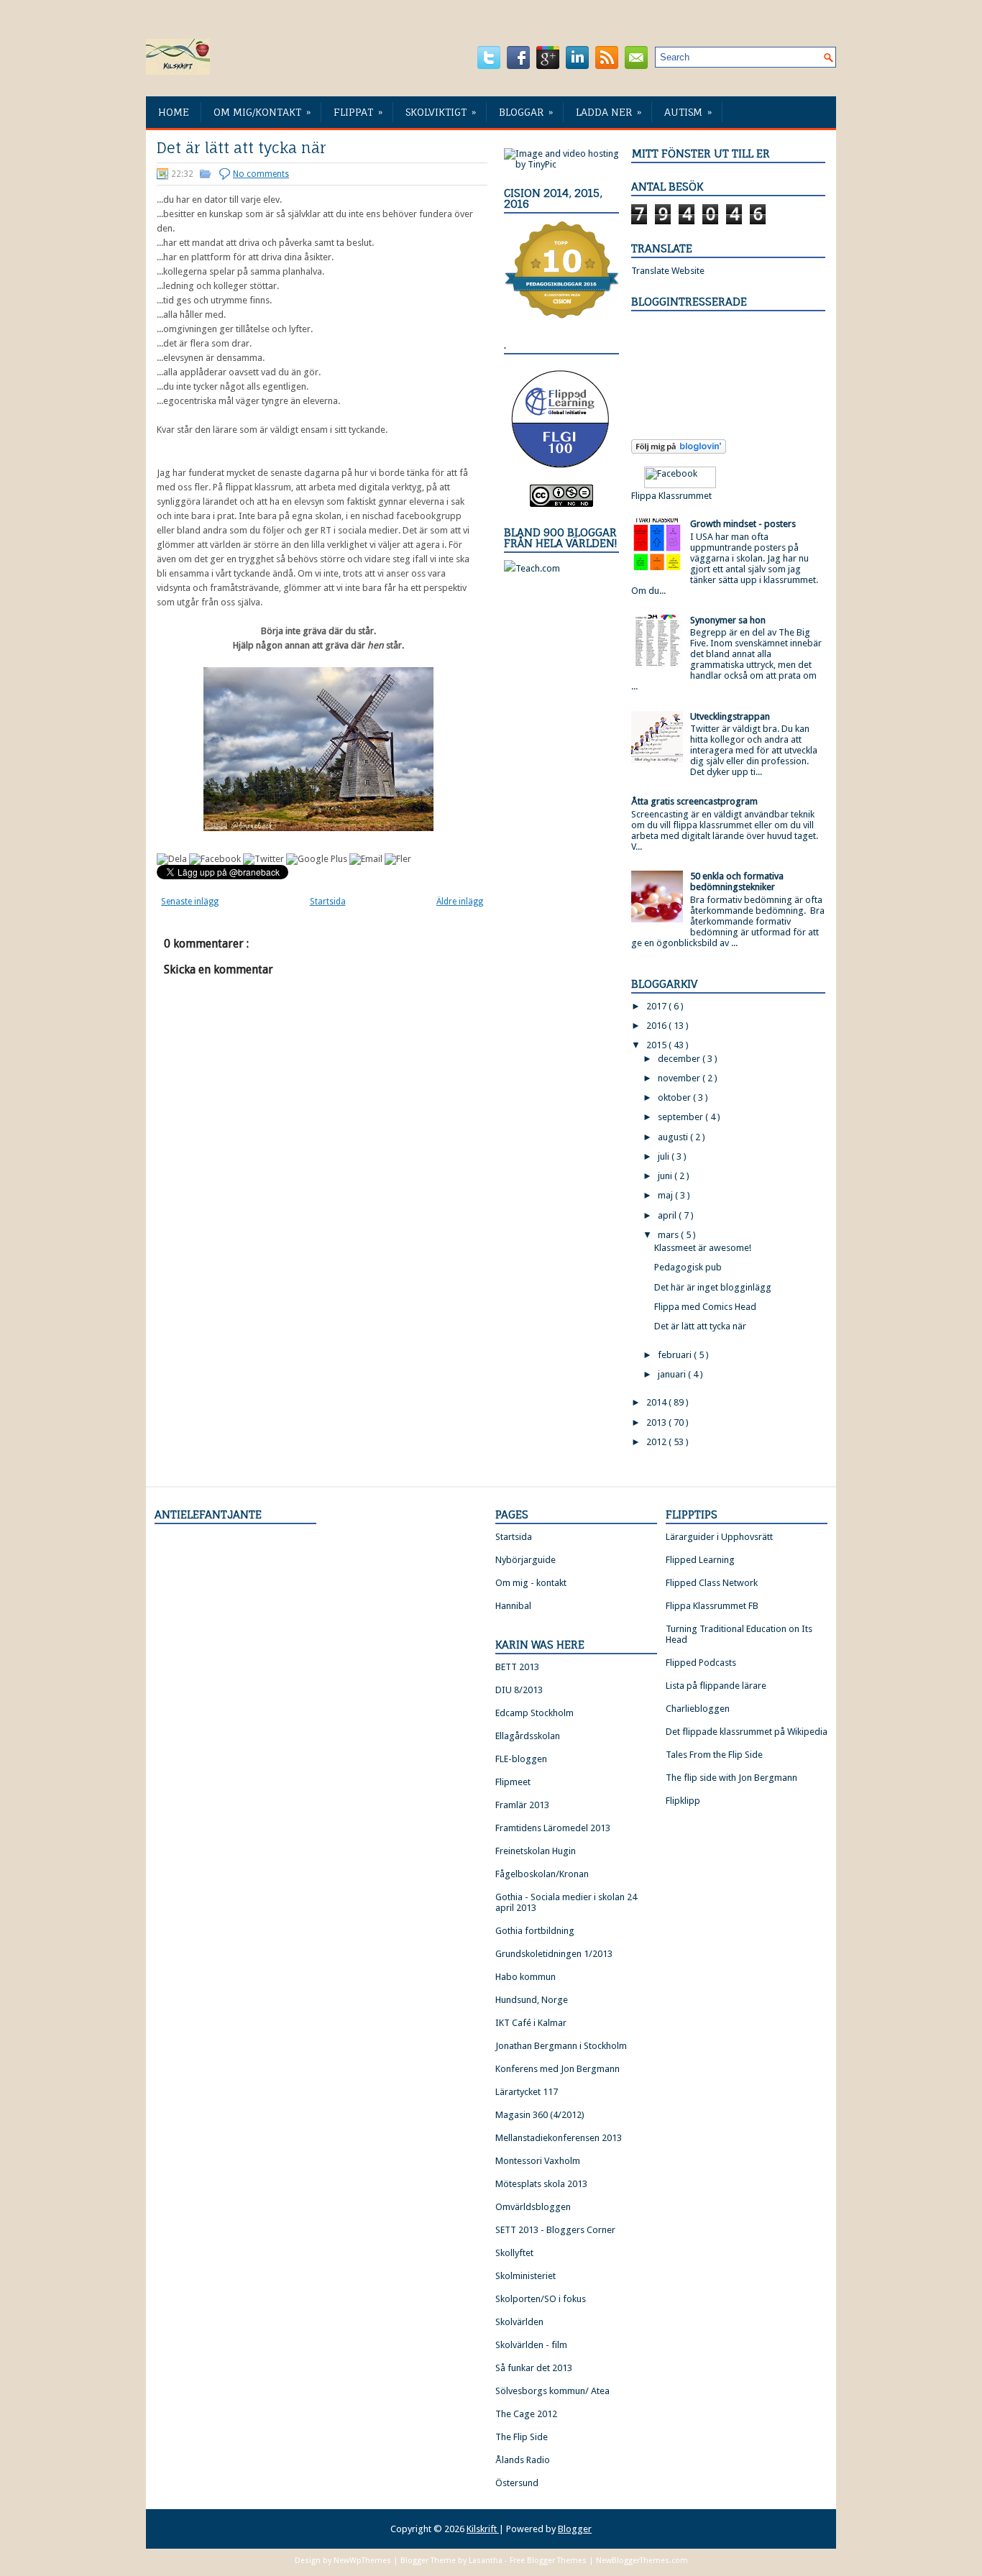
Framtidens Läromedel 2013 (553, 1828)
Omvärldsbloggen (533, 2207)
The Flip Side (522, 2437)
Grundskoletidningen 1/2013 (554, 1954)
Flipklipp (683, 1801)
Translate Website (668, 271)
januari (673, 1374)
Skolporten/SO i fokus (541, 2299)
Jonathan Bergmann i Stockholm (561, 2046)
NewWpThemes (363, 2561)
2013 (657, 1422)
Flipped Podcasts (701, 1663)
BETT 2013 (517, 1667)
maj (666, 1195)
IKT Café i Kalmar (531, 2023)
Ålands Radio (523, 2460)
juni (666, 1176)
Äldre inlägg (460, 902)
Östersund (517, 2483)
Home (174, 112)
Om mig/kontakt (262, 112)
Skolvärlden (519, 2322)
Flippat (358, 112)
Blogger (575, 2529)
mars (669, 1235)
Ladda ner (609, 112)
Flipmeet (513, 1782)
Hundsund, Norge (532, 2000)
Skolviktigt (441, 112)
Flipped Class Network (712, 1583)
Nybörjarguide (526, 1560)
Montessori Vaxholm (538, 2161)
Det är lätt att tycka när (242, 148)
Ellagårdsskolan (528, 1736)
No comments (261, 174)
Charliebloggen (698, 1709)
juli (665, 1156)
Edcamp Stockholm (534, 1713)
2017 (657, 1006)
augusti (674, 1137)
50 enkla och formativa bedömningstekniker (737, 881)
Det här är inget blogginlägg (713, 1287)
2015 (657, 1045)
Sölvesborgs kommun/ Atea (552, 2391)
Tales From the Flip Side (714, 1755)
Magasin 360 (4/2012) (540, 2115)
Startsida (328, 902)
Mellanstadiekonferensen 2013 (559, 2138)
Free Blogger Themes (549, 2561)
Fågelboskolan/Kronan (542, 1874)
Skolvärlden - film (531, 2345)
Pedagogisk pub (688, 1267)
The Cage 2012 (526, 2414)
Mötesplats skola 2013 (541, 2184)
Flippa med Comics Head (705, 1307)
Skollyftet (514, 2253)
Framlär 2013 (522, 1805)
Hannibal (513, 1606)
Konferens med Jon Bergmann (557, 2069)
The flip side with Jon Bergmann (731, 1778)
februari (676, 1355)
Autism (688, 112)
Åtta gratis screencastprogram (694, 801)
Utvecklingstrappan (730, 716)
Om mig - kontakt (531, 1583)
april (668, 1215)
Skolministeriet (526, 2276)
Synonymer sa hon (728, 620)
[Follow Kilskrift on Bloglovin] (679, 450)
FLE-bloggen (521, 1759)
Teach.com (538, 568)
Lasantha (487, 2561)
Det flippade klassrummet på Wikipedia (747, 1732)
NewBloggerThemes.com (642, 2561)
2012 (657, 1442)
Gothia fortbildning (535, 1931)
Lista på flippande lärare (716, 1686)
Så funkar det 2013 (534, 2368)
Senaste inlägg (190, 902)
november (680, 1078)
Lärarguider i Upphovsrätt (719, 1537)
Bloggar (526, 112)
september (682, 1117)
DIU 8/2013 (519, 1690)
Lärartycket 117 (527, 2092)
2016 (657, 1026)
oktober (675, 1097)
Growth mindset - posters (743, 524)
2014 (657, 1402)
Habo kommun (526, 1977)
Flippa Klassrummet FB (712, 1606)
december (680, 1059)
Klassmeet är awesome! (703, 1248)
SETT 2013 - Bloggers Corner (555, 2230)
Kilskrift (483, 2529)
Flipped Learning (700, 1560)
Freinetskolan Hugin (536, 1851)
